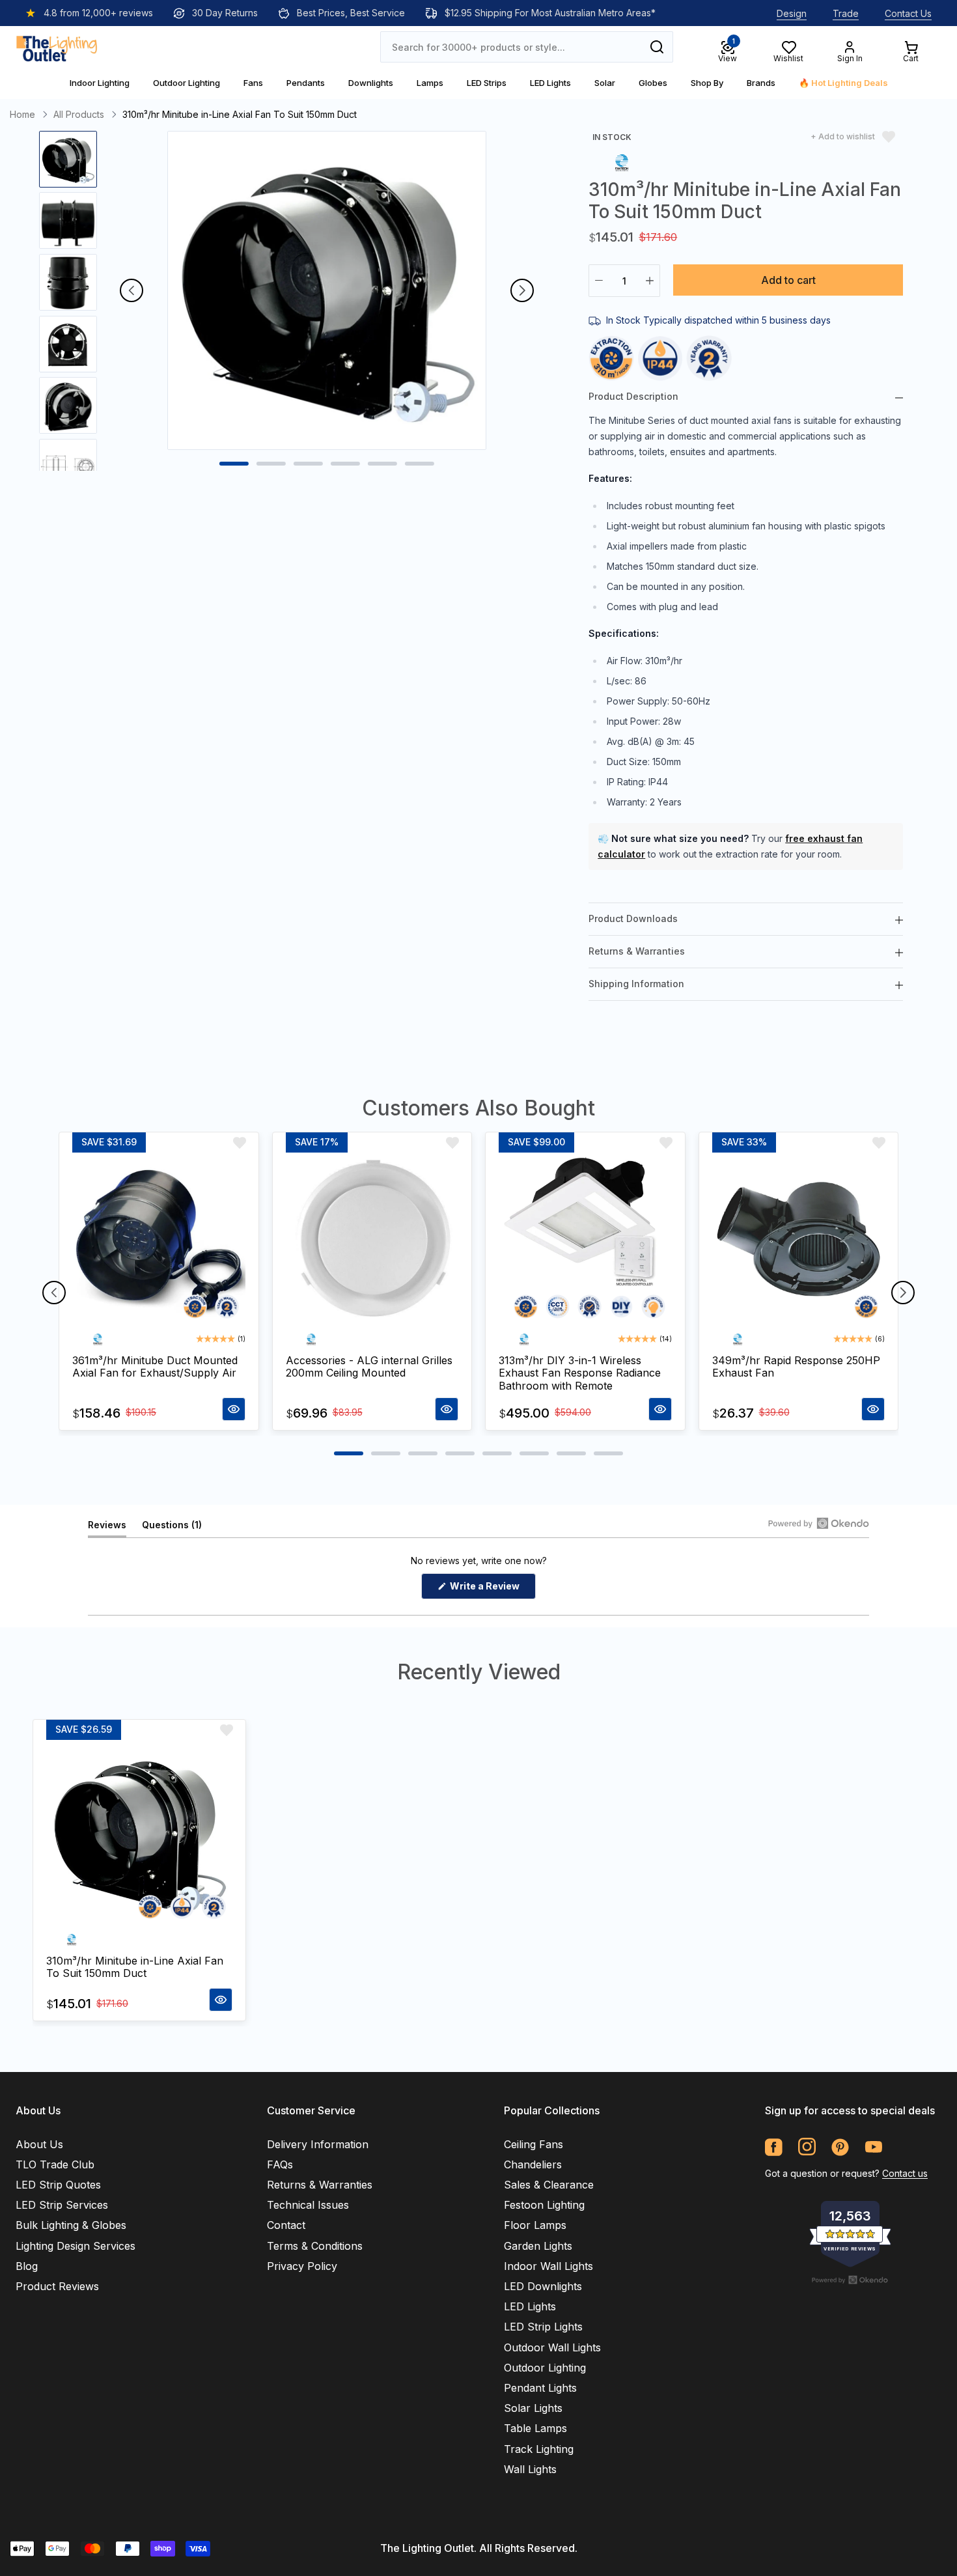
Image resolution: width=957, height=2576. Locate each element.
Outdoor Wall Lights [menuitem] (552, 2347)
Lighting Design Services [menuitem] (76, 2246)
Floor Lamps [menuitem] (535, 2225)
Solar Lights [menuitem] (533, 2408)
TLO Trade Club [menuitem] (55, 2164)
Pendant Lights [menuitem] (540, 2388)
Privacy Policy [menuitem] (302, 2266)
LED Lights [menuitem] (530, 2306)
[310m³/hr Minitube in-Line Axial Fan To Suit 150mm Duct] (139, 1834)
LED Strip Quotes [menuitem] (58, 2185)
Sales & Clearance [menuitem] (549, 2185)
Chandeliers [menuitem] (533, 2164)
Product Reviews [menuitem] (57, 2286)
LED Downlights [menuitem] (543, 2286)
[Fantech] (622, 162)
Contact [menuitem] (286, 2225)
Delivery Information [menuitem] (318, 2144)
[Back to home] (57, 47)
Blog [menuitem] (27, 2266)
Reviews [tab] (107, 1528)
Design (792, 13)
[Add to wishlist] (240, 1143)
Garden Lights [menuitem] (538, 2246)
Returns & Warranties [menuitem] (320, 2185)
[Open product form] (234, 1409)
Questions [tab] (172, 1528)
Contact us (905, 2173)
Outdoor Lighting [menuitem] (545, 2368)
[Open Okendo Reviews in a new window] (819, 1523)
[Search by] (657, 47)
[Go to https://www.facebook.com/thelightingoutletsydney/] (774, 2147)
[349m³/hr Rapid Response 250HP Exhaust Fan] (799, 1240)
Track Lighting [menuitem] (539, 2449)
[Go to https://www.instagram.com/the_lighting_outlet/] (807, 2147)
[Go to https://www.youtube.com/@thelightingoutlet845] (873, 2147)
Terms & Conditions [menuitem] (315, 2246)
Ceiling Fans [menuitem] (534, 2144)
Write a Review (492, 1589)
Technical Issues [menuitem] (308, 2205)
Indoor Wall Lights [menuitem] (548, 2266)
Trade (846, 13)
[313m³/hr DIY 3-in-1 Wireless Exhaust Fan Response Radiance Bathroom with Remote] (585, 1240)
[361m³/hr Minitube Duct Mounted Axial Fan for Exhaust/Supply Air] (159, 1240)
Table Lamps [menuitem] (535, 2428)
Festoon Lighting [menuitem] (544, 2205)
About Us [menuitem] (39, 2144)
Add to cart (788, 280)
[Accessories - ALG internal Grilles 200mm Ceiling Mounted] (372, 1240)
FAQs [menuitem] (280, 2164)
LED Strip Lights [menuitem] (543, 2327)
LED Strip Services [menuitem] (62, 2205)
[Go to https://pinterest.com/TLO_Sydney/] (840, 2147)
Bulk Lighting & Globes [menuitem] (71, 2225)
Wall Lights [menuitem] (530, 2469)
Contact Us (908, 13)
